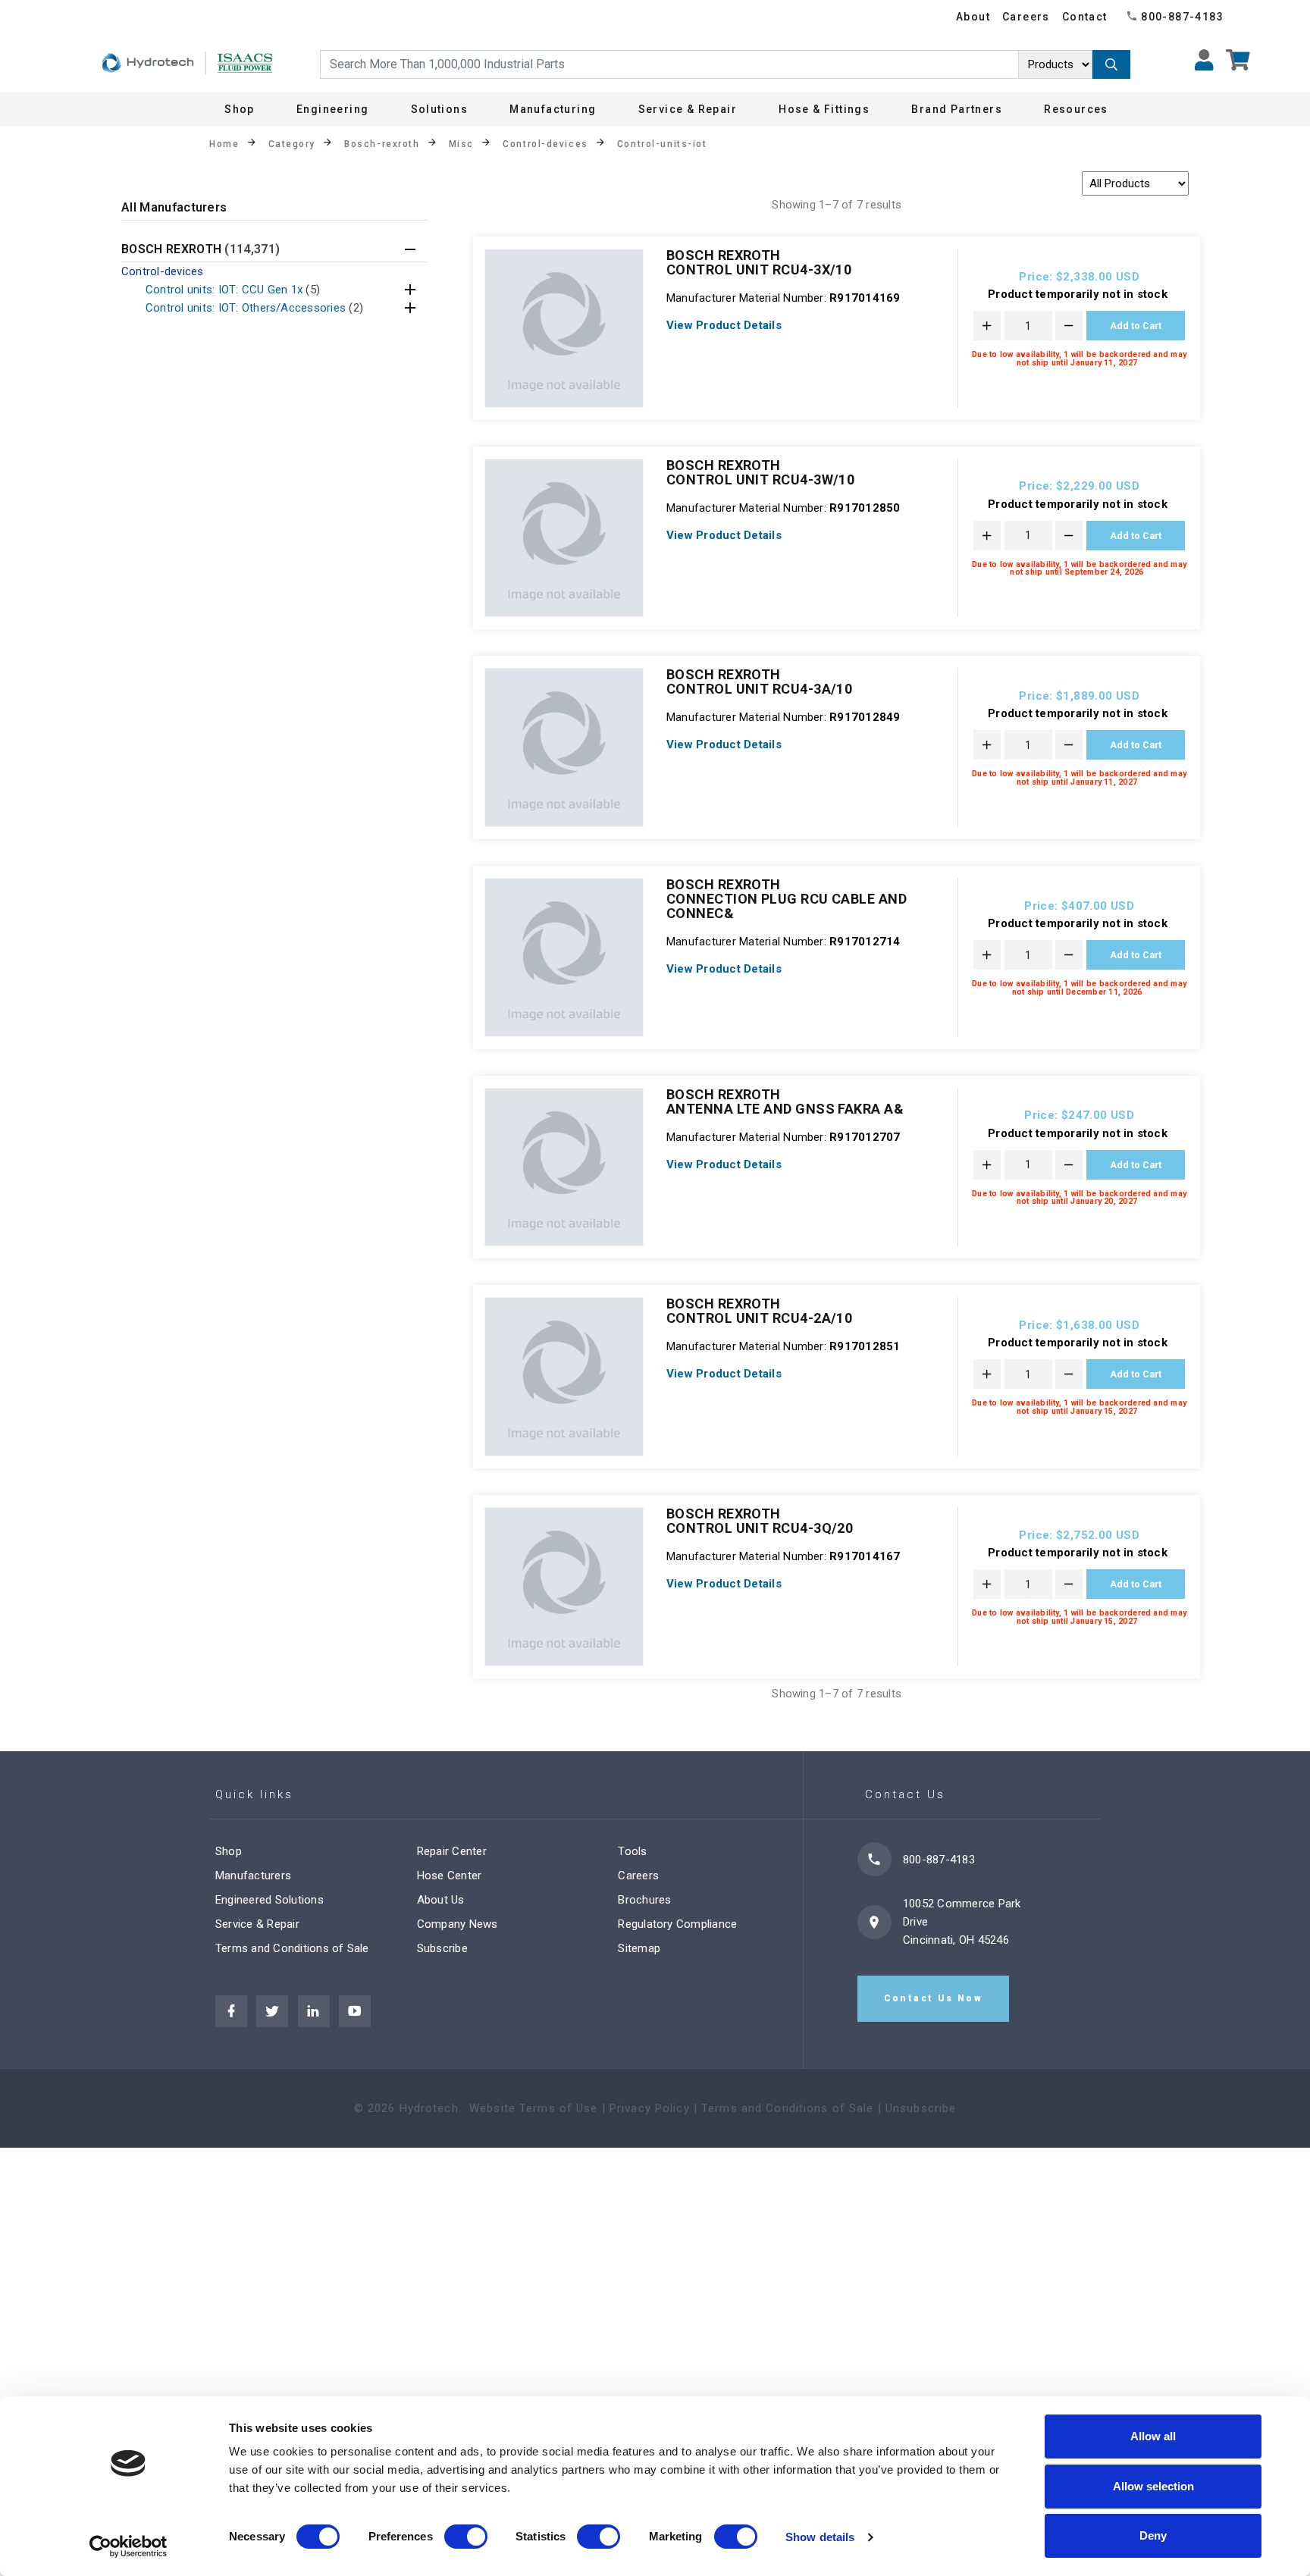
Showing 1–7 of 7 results (837, 205)
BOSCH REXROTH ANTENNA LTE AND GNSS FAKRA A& (785, 1102)
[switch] (466, 2537)
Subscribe (442, 1948)
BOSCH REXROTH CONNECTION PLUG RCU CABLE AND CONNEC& (787, 899)
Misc (461, 144)
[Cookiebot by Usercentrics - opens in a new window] (128, 2546)
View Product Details (724, 325)
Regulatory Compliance (677, 1924)
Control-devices (545, 144)
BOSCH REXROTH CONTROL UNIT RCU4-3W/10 (760, 472)
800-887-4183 (1182, 17)
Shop (240, 109)
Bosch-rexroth (382, 144)
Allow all (1153, 2436)
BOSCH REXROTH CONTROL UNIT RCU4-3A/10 (759, 682)
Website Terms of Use (534, 2108)
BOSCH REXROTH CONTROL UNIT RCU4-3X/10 (759, 262)
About (973, 17)
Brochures (644, 1900)
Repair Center (452, 1851)
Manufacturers (253, 1876)
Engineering (332, 109)
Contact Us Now (934, 1998)
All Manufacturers (174, 208)
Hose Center (450, 1876)
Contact (1085, 17)
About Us (441, 1900)
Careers (1026, 17)
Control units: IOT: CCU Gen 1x (233, 290)
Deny (1153, 2535)
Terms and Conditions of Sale (292, 1948)
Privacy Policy (650, 2108)
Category (292, 144)
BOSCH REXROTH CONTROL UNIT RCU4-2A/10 (759, 1311)
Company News (458, 1924)
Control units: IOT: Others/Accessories (254, 308)
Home (224, 144)
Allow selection (1153, 2486)
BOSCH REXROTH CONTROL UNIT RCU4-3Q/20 (760, 1521)
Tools (632, 1851)
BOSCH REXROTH (201, 250)
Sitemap (639, 1948)
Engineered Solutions (270, 1900)
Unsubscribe (921, 2108)
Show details (820, 2537)
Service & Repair (257, 1924)
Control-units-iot (662, 144)
